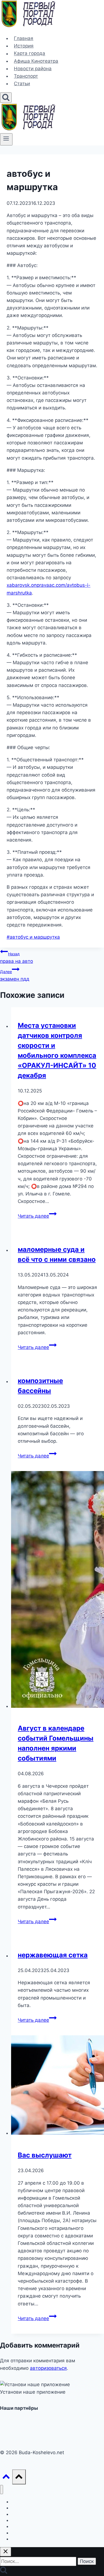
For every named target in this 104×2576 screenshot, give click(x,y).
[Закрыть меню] (2, 2490)
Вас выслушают (45, 2155)
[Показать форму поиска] (6, 98)
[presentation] (58, 1591)
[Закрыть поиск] (6, 2552)
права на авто (17, 958)
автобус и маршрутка (33, 937)
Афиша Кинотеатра (36, 61)
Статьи (22, 84)
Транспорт (26, 76)
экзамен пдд (15, 975)
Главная (24, 38)
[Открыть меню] (6, 139)
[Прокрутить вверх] (6, 2478)
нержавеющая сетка (53, 1955)
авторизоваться (48, 2368)
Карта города (30, 54)
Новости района (33, 69)
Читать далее (37, 1216)
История (24, 46)
